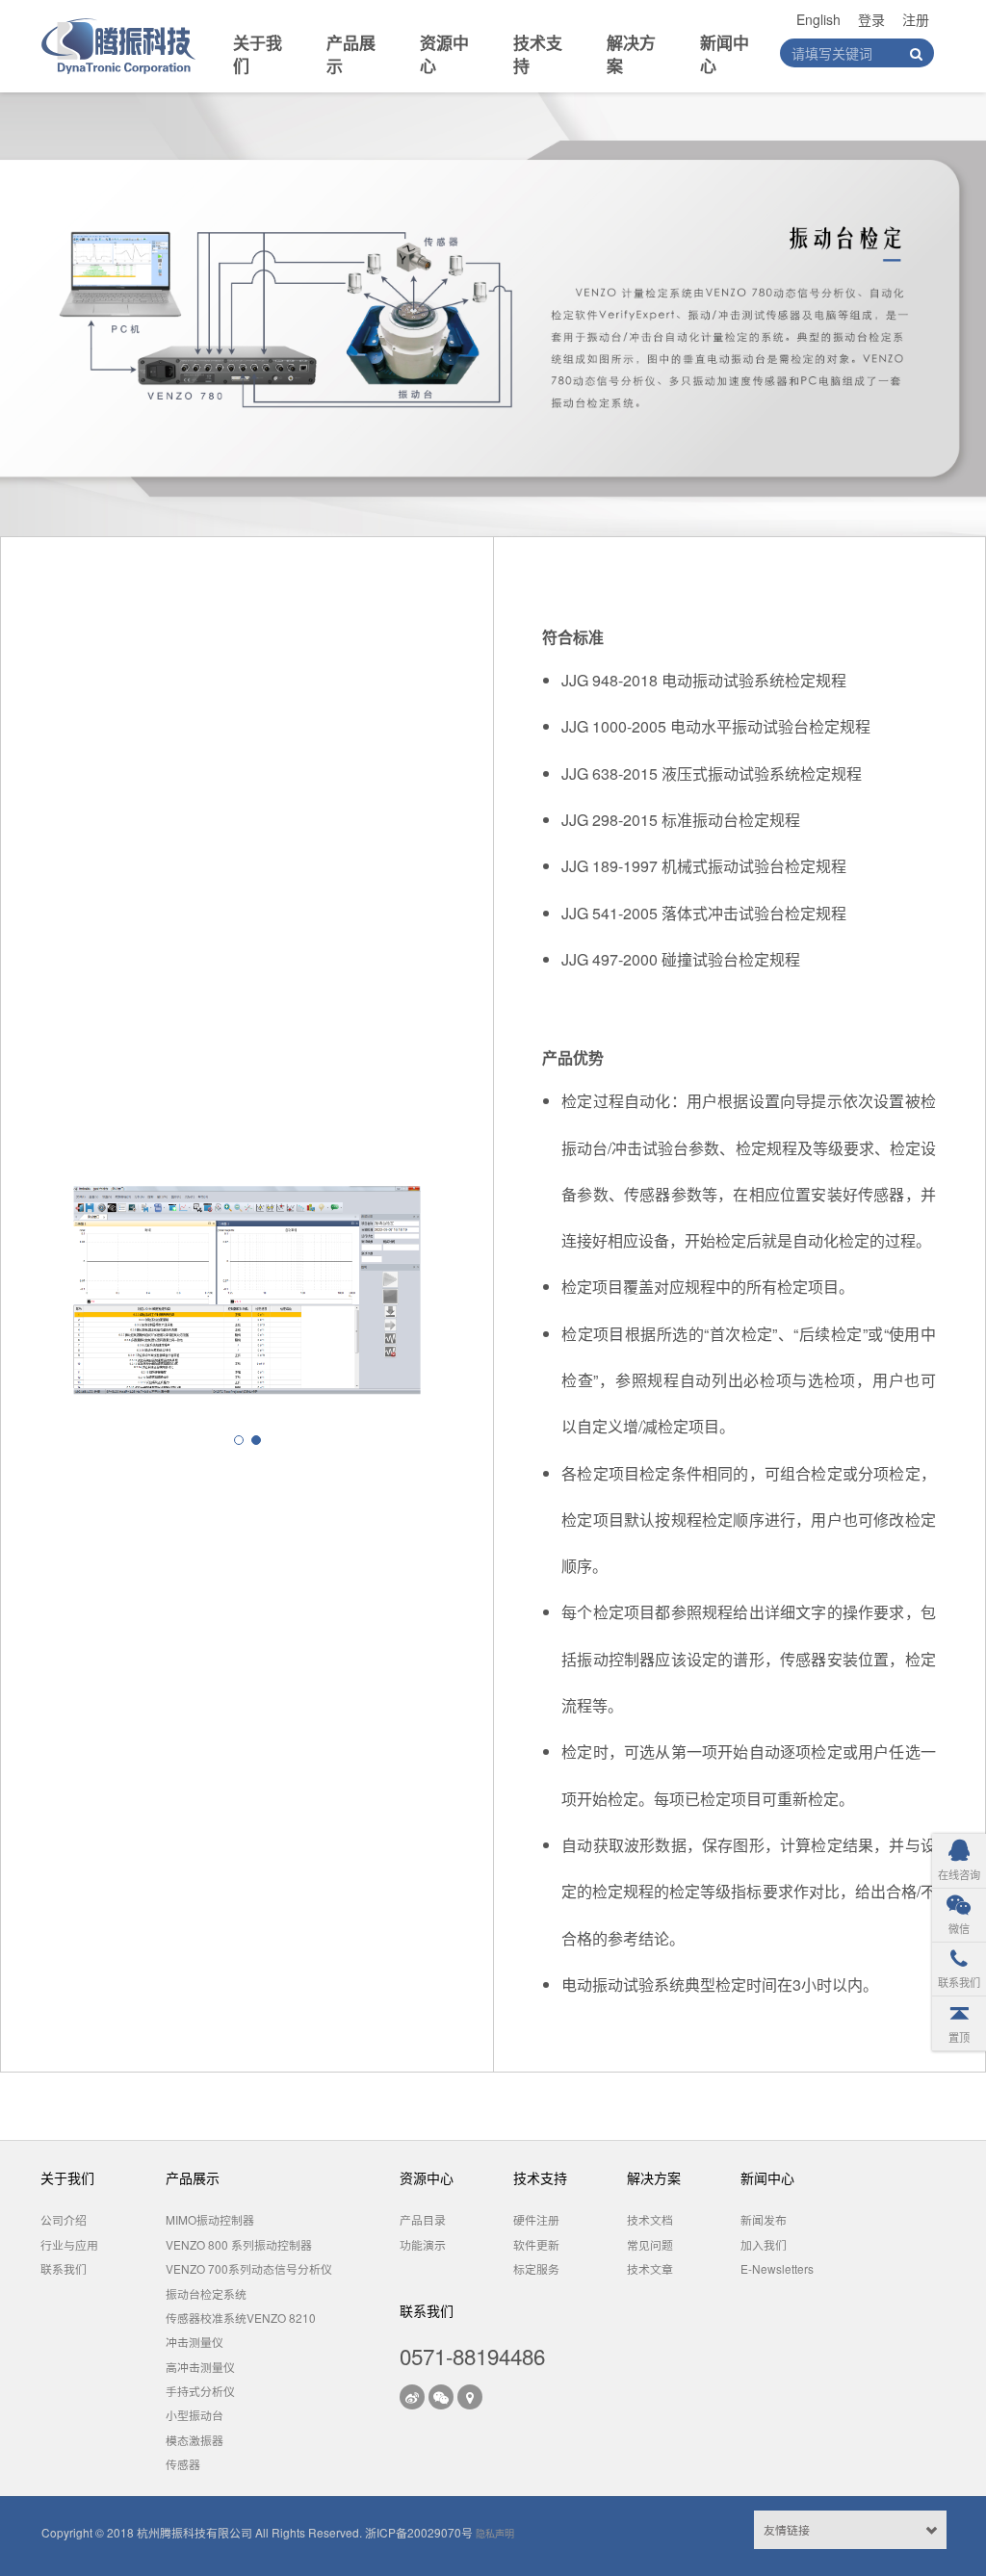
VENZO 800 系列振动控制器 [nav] (239, 2244)
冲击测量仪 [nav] (195, 2342)
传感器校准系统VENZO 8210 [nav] (241, 2318)
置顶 (959, 2037)
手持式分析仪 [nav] (200, 2391)
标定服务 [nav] (536, 2268)
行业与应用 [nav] (69, 2244)
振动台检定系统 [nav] (206, 2293)
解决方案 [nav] (631, 54)
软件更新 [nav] (536, 2244)
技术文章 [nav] (650, 2268)
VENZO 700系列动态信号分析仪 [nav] (249, 2268)
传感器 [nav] (183, 2464)
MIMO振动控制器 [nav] (210, 2219)
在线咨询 (959, 1874)
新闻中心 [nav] (725, 54)
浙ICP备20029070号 (419, 2532)
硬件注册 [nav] (536, 2219)
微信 (959, 1928)
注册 (916, 19)
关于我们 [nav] (258, 54)
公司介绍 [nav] (64, 2219)
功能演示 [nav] (423, 2244)
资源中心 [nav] (444, 54)
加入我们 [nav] (764, 2244)
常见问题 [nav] (650, 2244)
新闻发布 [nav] (764, 2219)
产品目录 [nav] (423, 2219)
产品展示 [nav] (351, 54)
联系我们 (959, 1982)
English (818, 19)
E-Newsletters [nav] (777, 2268)
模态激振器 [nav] (195, 2440)
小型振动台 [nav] (195, 2415)
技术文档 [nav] (650, 2219)
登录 (871, 19)
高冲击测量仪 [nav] (200, 2367)
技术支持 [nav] (538, 54)
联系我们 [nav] (64, 2268)
